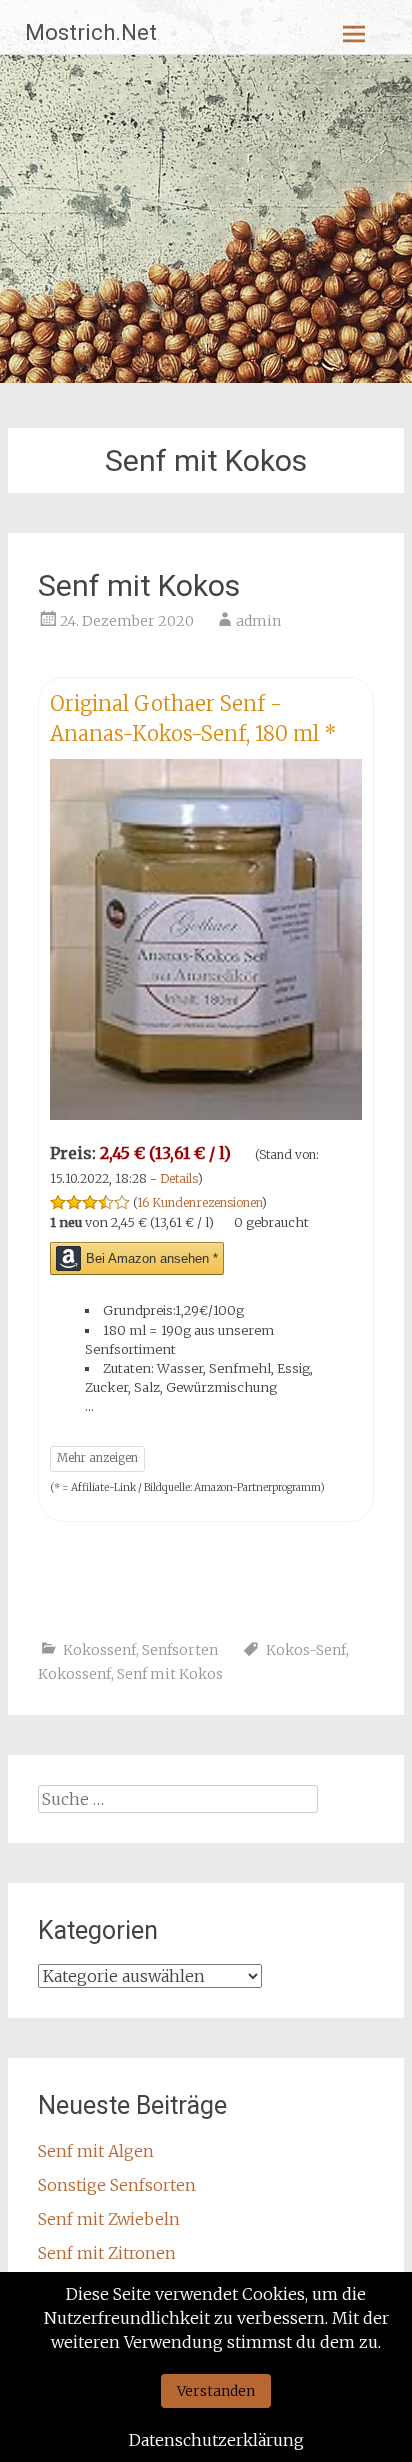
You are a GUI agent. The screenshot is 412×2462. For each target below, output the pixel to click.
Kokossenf (99, 1650)
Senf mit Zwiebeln (109, 2219)
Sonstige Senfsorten (117, 2185)
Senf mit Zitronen (107, 2253)
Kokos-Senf (306, 1650)
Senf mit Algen (96, 2151)
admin (258, 621)
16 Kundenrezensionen (199, 1202)
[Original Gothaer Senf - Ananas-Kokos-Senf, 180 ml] (206, 1114)
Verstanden (216, 2391)
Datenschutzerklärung (216, 2440)
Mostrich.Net (91, 32)
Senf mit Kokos (139, 585)
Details (179, 1178)
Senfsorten (180, 1650)
